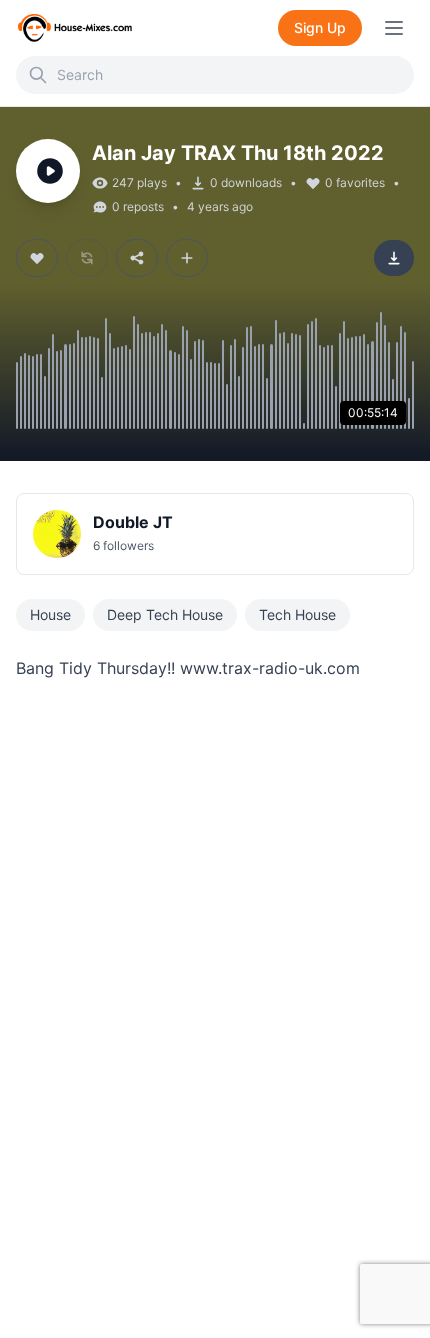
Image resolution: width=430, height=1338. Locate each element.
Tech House (297, 614)
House (50, 614)
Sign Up (320, 27)
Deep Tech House (165, 614)
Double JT (133, 522)
